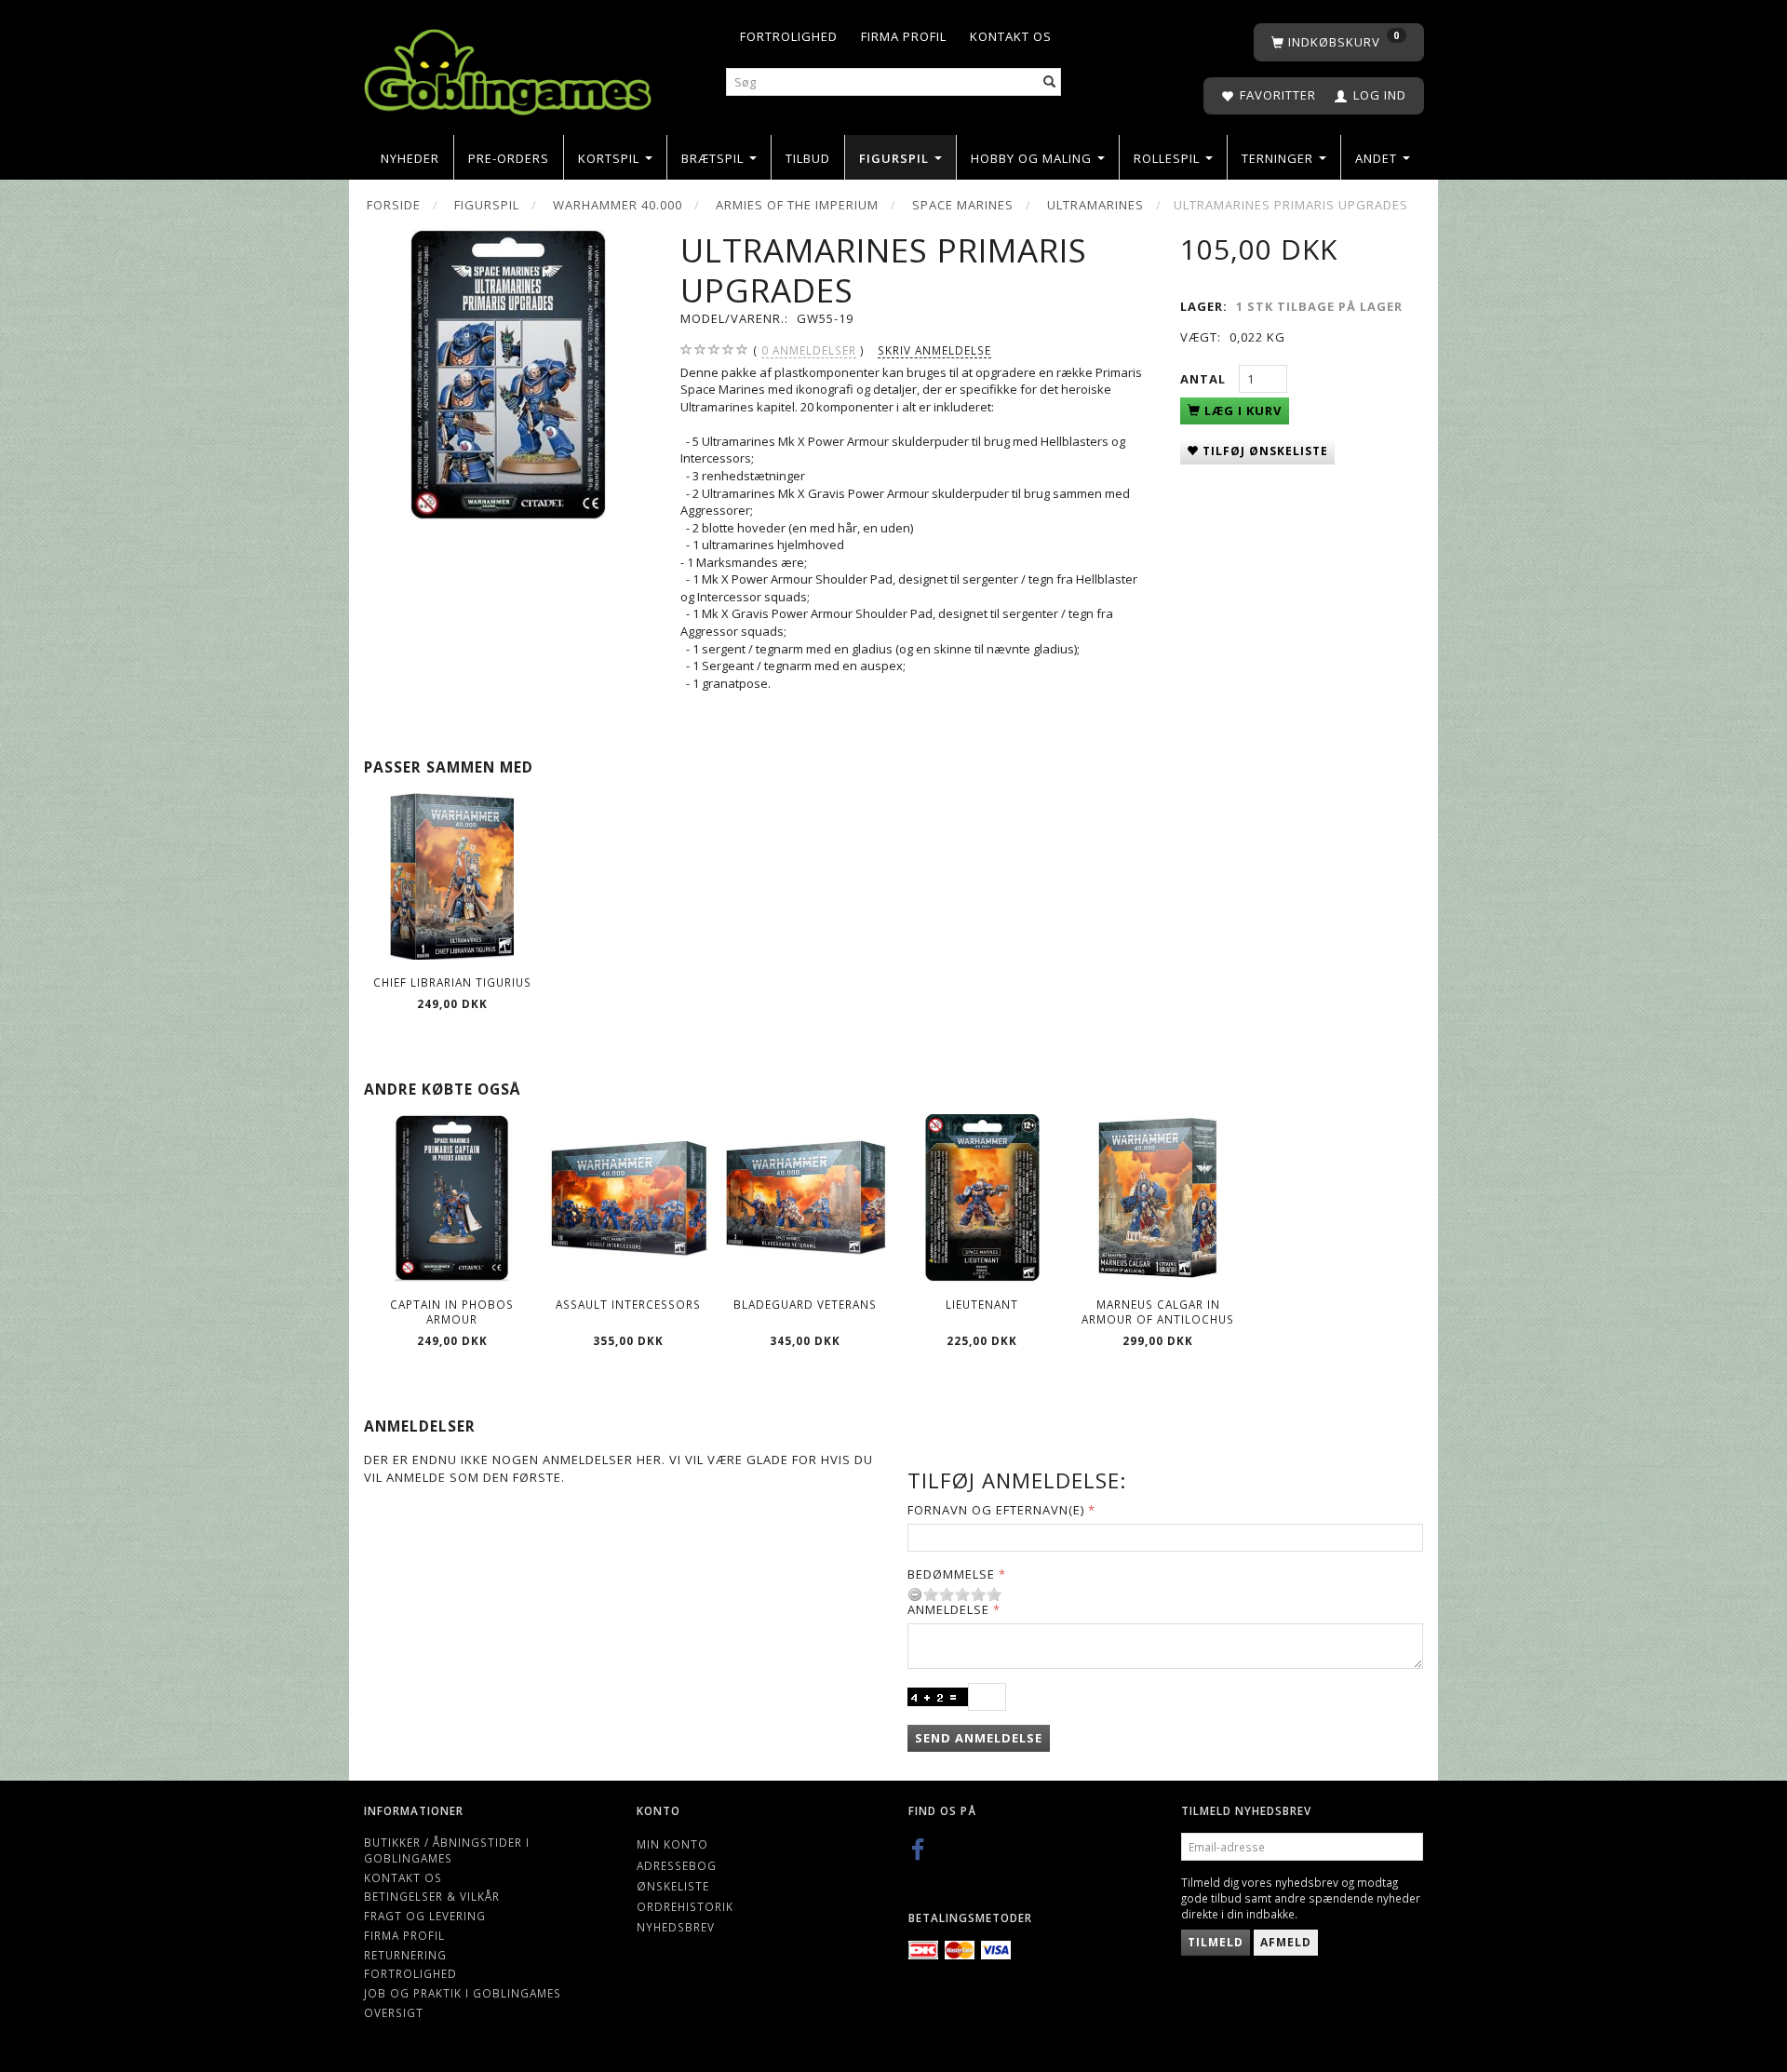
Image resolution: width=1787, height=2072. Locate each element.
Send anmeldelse (979, 1738)
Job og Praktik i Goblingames (463, 1993)
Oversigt (394, 2012)
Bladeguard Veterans (805, 1304)
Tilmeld (1216, 1942)
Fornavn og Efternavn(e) (996, 1510)
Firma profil (904, 36)
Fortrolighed (789, 36)
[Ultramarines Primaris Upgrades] (508, 375)
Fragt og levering (425, 1916)
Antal (1205, 379)
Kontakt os (1011, 36)
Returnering (405, 1955)
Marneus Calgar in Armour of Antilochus (1158, 1312)
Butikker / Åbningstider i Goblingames (447, 1850)
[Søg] (1050, 82)
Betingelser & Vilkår (432, 1896)
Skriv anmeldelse (934, 350)
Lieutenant (982, 1304)
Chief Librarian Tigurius (452, 982)
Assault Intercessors (628, 1304)
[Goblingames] (508, 67)
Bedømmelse (951, 1574)
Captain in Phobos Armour (452, 1312)
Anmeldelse (948, 1609)
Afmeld (1286, 1942)
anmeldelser (809, 350)
